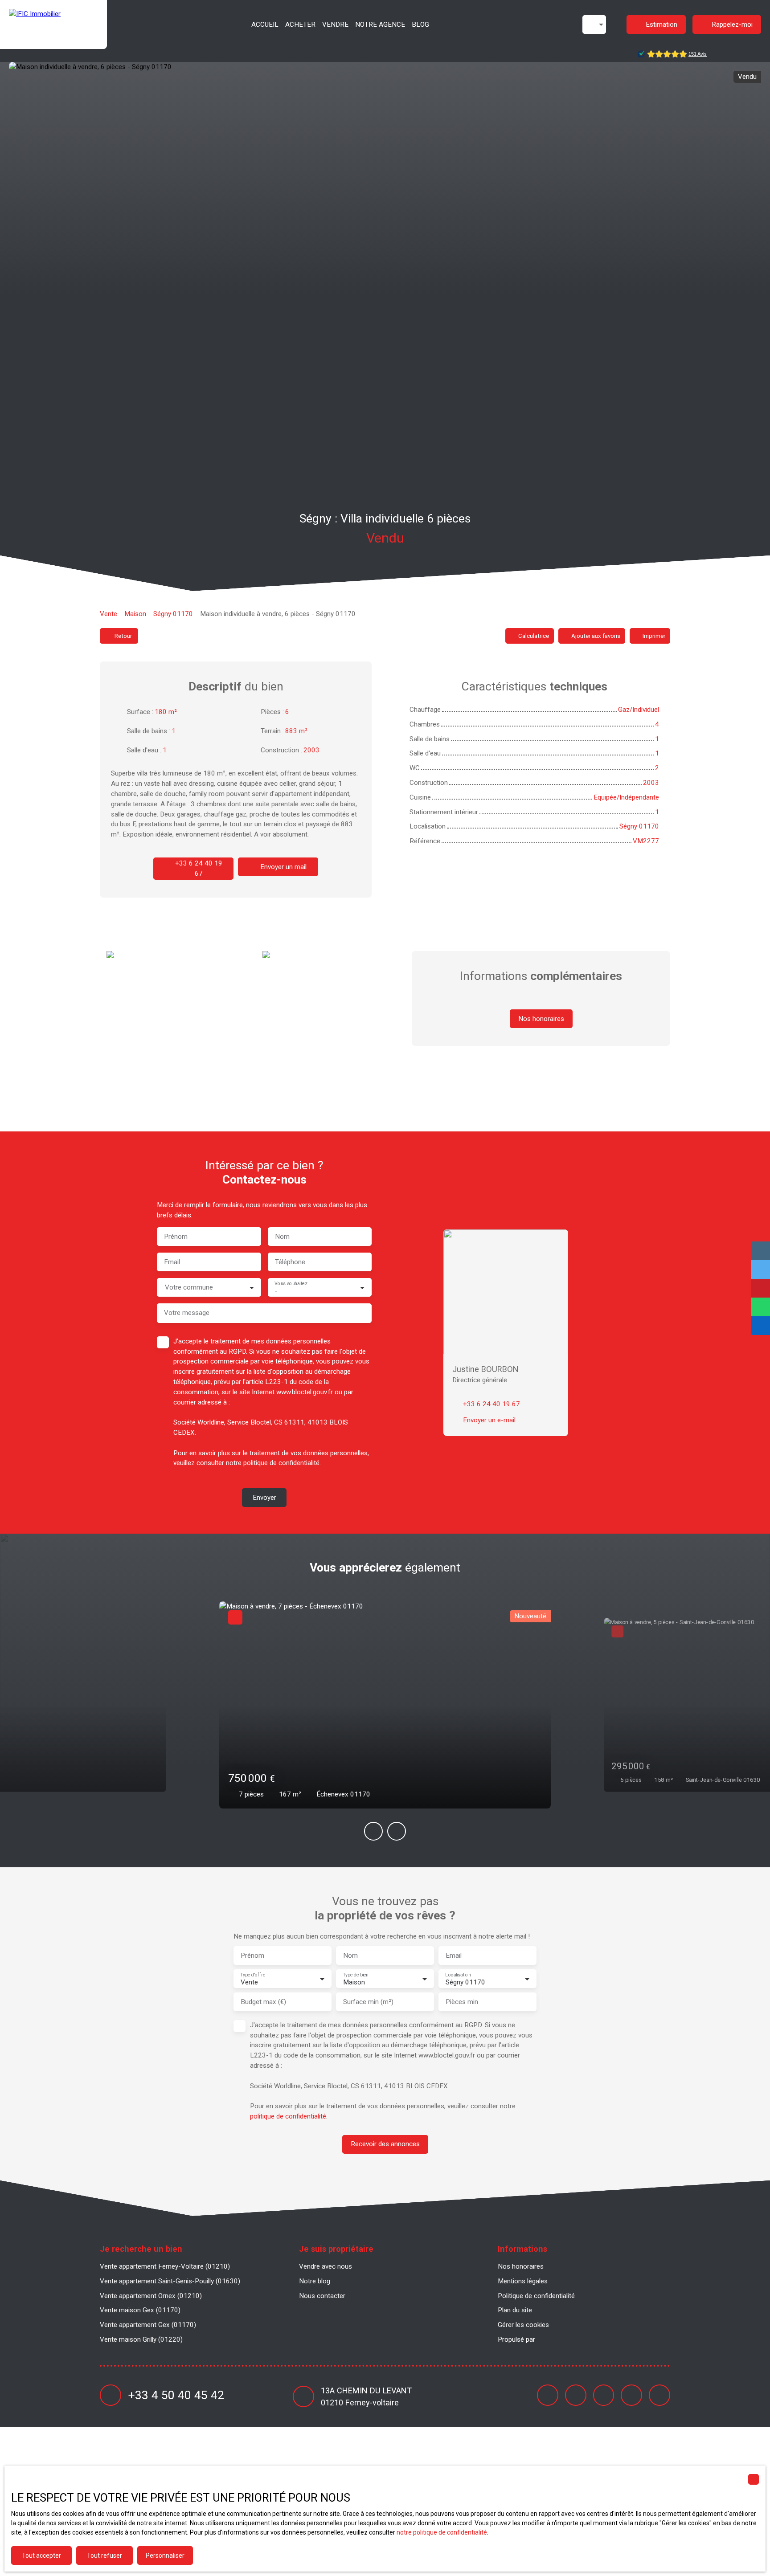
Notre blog (315, 2281)
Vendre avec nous (326, 2266)
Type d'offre (253, 1975)
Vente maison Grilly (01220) (141, 2339)
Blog (420, 24)
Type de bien (355, 1975)
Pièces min (462, 2002)
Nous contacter (322, 2296)
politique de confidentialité (281, 1463)
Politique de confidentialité (536, 2296)
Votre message (187, 1313)
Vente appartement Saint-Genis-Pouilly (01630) (170, 2281)
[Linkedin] (631, 2395)
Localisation (458, 1975)
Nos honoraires (521, 2266)
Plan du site (515, 2310)
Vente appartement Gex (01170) (148, 2325)
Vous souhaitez (291, 1284)
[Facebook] (548, 2395)
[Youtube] (604, 2395)
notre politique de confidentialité (442, 2532)
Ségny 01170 (173, 614)
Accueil (265, 24)
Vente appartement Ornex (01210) (151, 2296)
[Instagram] (576, 2395)
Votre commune (189, 1287)
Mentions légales (523, 2281)
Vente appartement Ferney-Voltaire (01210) (165, 2266)
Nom (282, 1237)
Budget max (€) (263, 2002)
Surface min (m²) (368, 2002)
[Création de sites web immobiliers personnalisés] (559, 2339)
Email (172, 1262)
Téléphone (290, 1262)
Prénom (176, 1237)
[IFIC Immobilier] (53, 24)
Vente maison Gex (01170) (140, 2310)
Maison (135, 614)
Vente (109, 614)
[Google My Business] (659, 2395)
